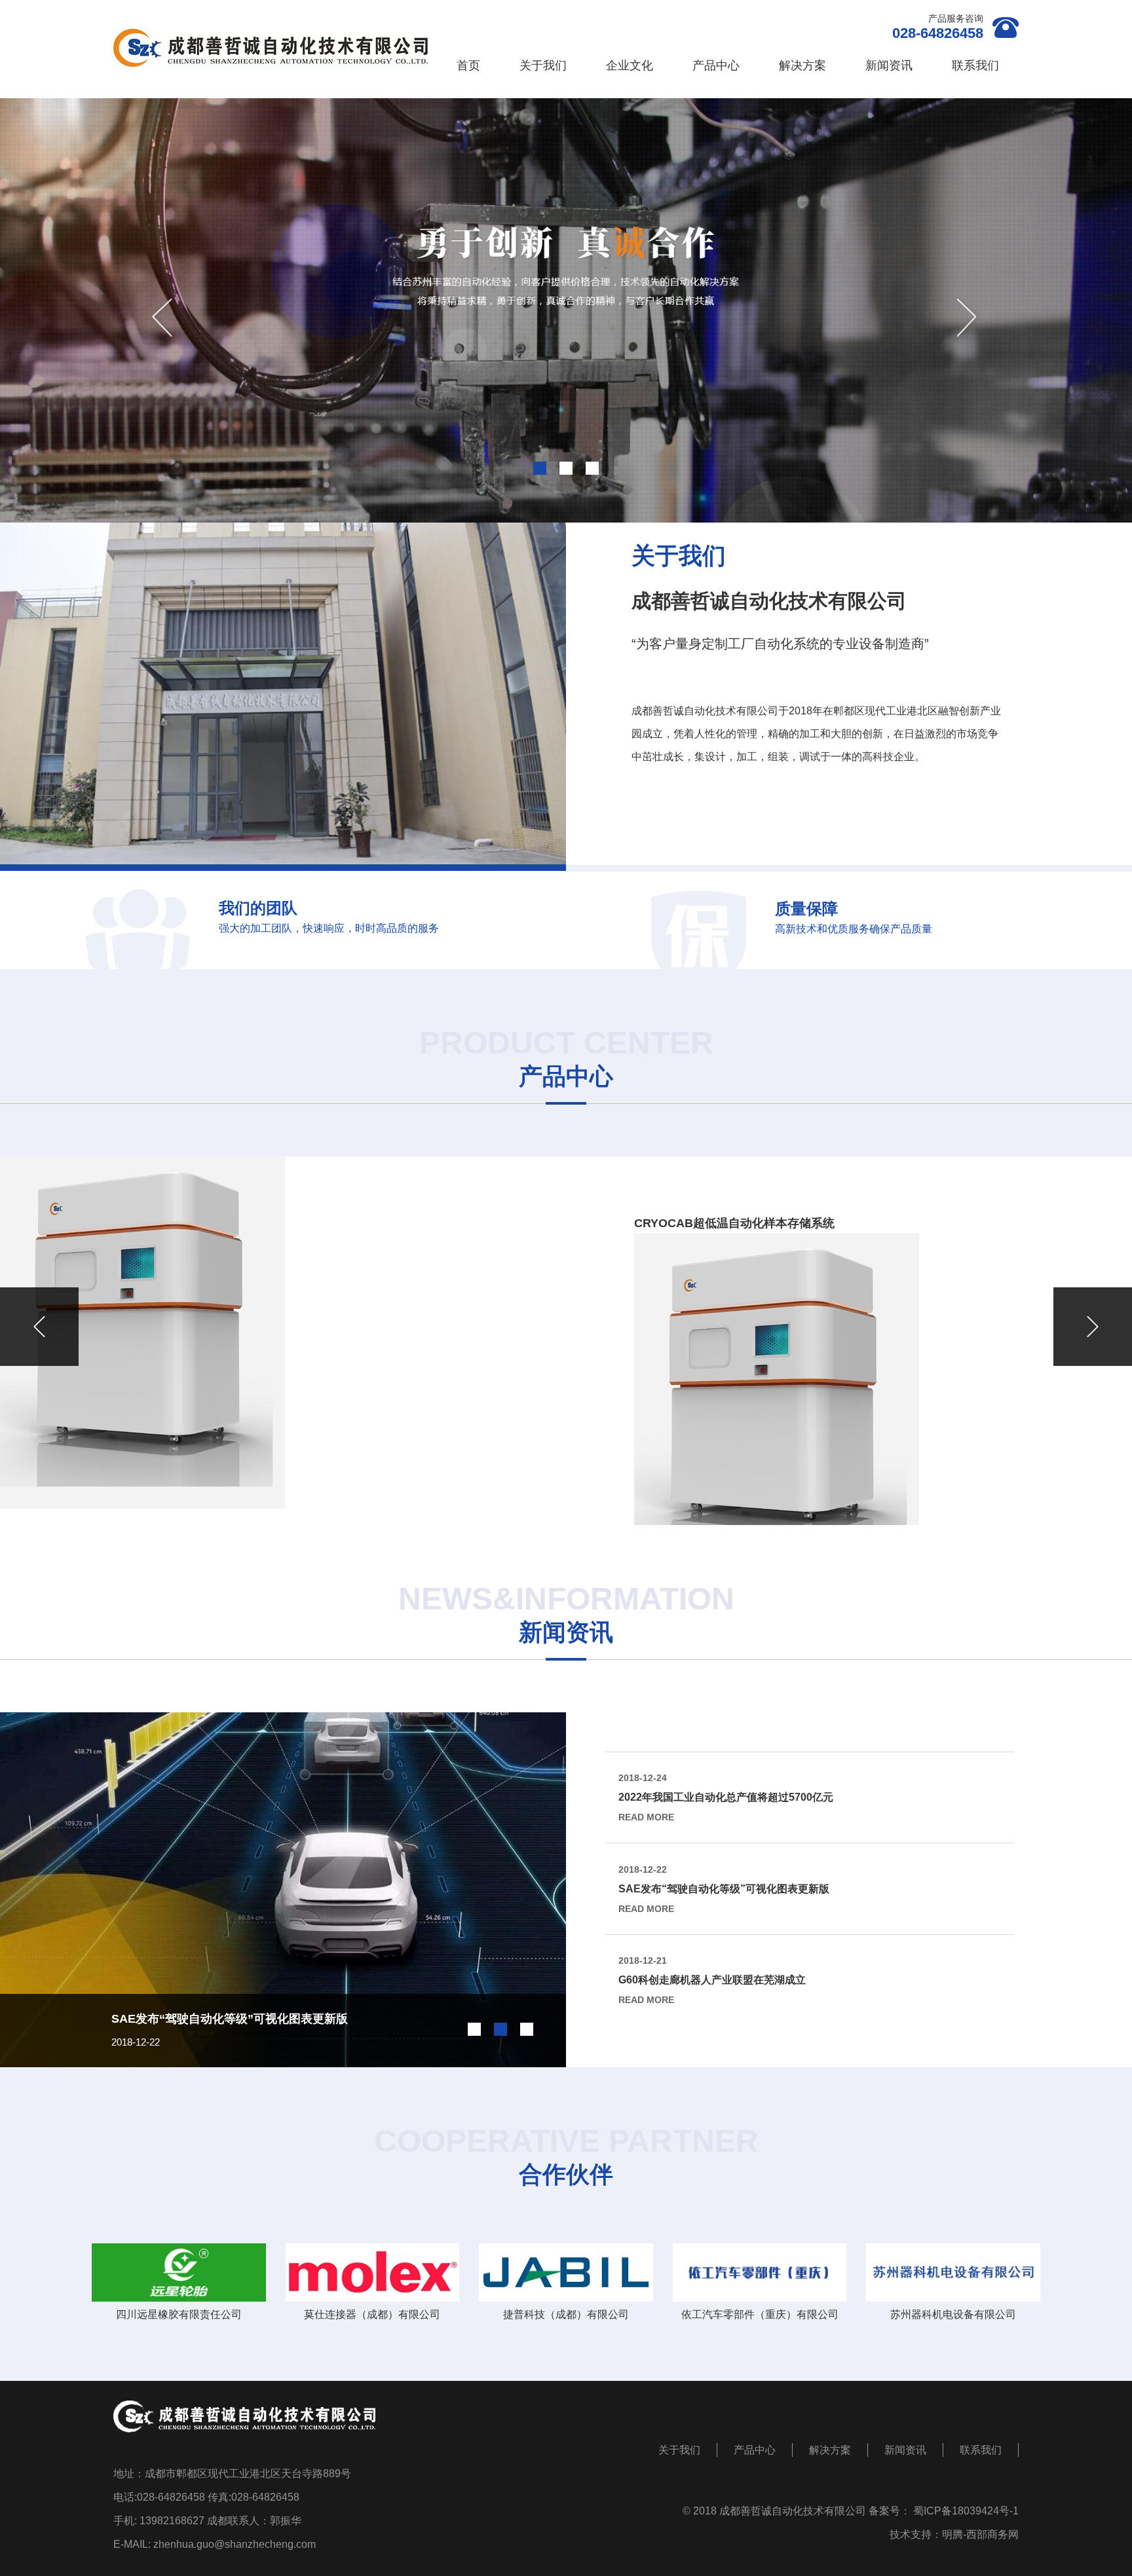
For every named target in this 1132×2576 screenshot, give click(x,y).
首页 (468, 65)
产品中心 (716, 65)
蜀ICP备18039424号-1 (966, 2511)
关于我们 (543, 65)
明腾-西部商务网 (980, 2534)
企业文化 (630, 65)
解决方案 (802, 65)
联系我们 (975, 65)
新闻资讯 (889, 65)
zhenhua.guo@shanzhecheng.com (235, 2544)
